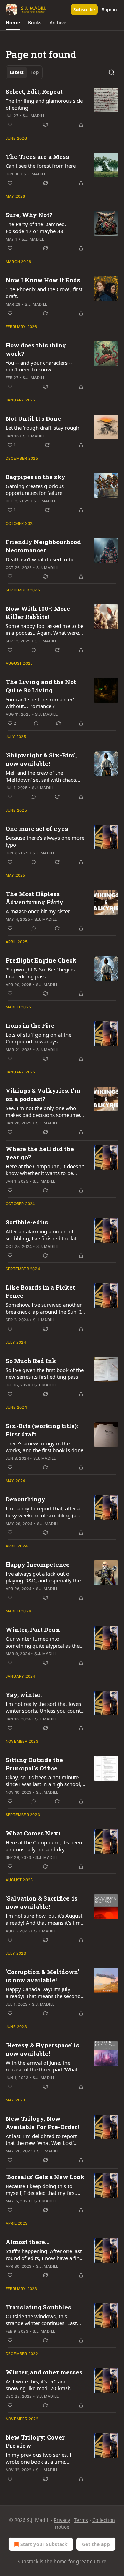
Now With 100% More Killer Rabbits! (38, 613)
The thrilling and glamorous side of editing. (44, 104)
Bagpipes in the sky (35, 477)
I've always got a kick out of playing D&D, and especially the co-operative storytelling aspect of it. (43, 1577)
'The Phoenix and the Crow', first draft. (44, 293)
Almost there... (27, 2242)
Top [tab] (35, 72)
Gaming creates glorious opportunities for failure (35, 489)
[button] (13, 23)
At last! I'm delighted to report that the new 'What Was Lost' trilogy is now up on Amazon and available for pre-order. (45, 2139)
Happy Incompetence (38, 1564)
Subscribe (84, 10)
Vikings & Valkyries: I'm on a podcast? (43, 1095)
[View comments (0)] (34, 650)
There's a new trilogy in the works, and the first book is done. (45, 1447)
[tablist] (24, 72)
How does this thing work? (36, 349)
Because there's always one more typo (45, 841)
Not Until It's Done (33, 419)
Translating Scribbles (38, 2307)
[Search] (112, 72)
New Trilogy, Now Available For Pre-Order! (42, 2123)
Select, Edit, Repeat (34, 91)
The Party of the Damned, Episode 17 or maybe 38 (36, 227)
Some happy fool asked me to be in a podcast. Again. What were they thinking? (44, 629)
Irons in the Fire (30, 1025)
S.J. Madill (34, 116)
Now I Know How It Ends (43, 280)
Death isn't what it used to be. (41, 559)
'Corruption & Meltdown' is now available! (42, 1976)
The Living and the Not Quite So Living (41, 686)
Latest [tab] (17, 72)
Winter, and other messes (44, 2372)
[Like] (10, 125)
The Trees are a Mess (37, 157)
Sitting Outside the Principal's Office (34, 1764)
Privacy (62, 2520)
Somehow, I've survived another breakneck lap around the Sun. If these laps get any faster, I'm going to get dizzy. (44, 1308)
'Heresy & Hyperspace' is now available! (42, 2049)
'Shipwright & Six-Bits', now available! (41, 759)
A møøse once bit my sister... (39, 911)
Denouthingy (25, 1499)
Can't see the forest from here (41, 166)
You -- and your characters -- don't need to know (39, 366)
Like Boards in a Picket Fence (40, 1291)
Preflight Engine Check (41, 960)
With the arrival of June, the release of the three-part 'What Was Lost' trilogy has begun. (42, 2066)
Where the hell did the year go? (40, 1153)
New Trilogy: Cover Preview (35, 2441)
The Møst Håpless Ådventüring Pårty (34, 898)
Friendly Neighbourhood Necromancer (43, 546)
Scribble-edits (27, 1222)
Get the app (96, 2544)
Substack (28, 2561)
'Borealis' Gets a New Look (45, 2177)
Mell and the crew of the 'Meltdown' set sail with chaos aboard (41, 776)
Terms (81, 2520)
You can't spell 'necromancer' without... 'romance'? (40, 703)
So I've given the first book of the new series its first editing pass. (45, 1373)
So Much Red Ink (31, 1361)
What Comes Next (33, 1833)
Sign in (110, 10)
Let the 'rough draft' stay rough (42, 428)
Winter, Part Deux (33, 1630)
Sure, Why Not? (29, 215)
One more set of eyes (37, 829)
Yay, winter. (24, 1695)
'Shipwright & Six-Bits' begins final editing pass (40, 973)
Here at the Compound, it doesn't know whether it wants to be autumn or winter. (45, 1170)
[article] (62, 108)
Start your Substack (44, 2544)
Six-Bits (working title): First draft (42, 1430)
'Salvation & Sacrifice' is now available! (42, 1902)
